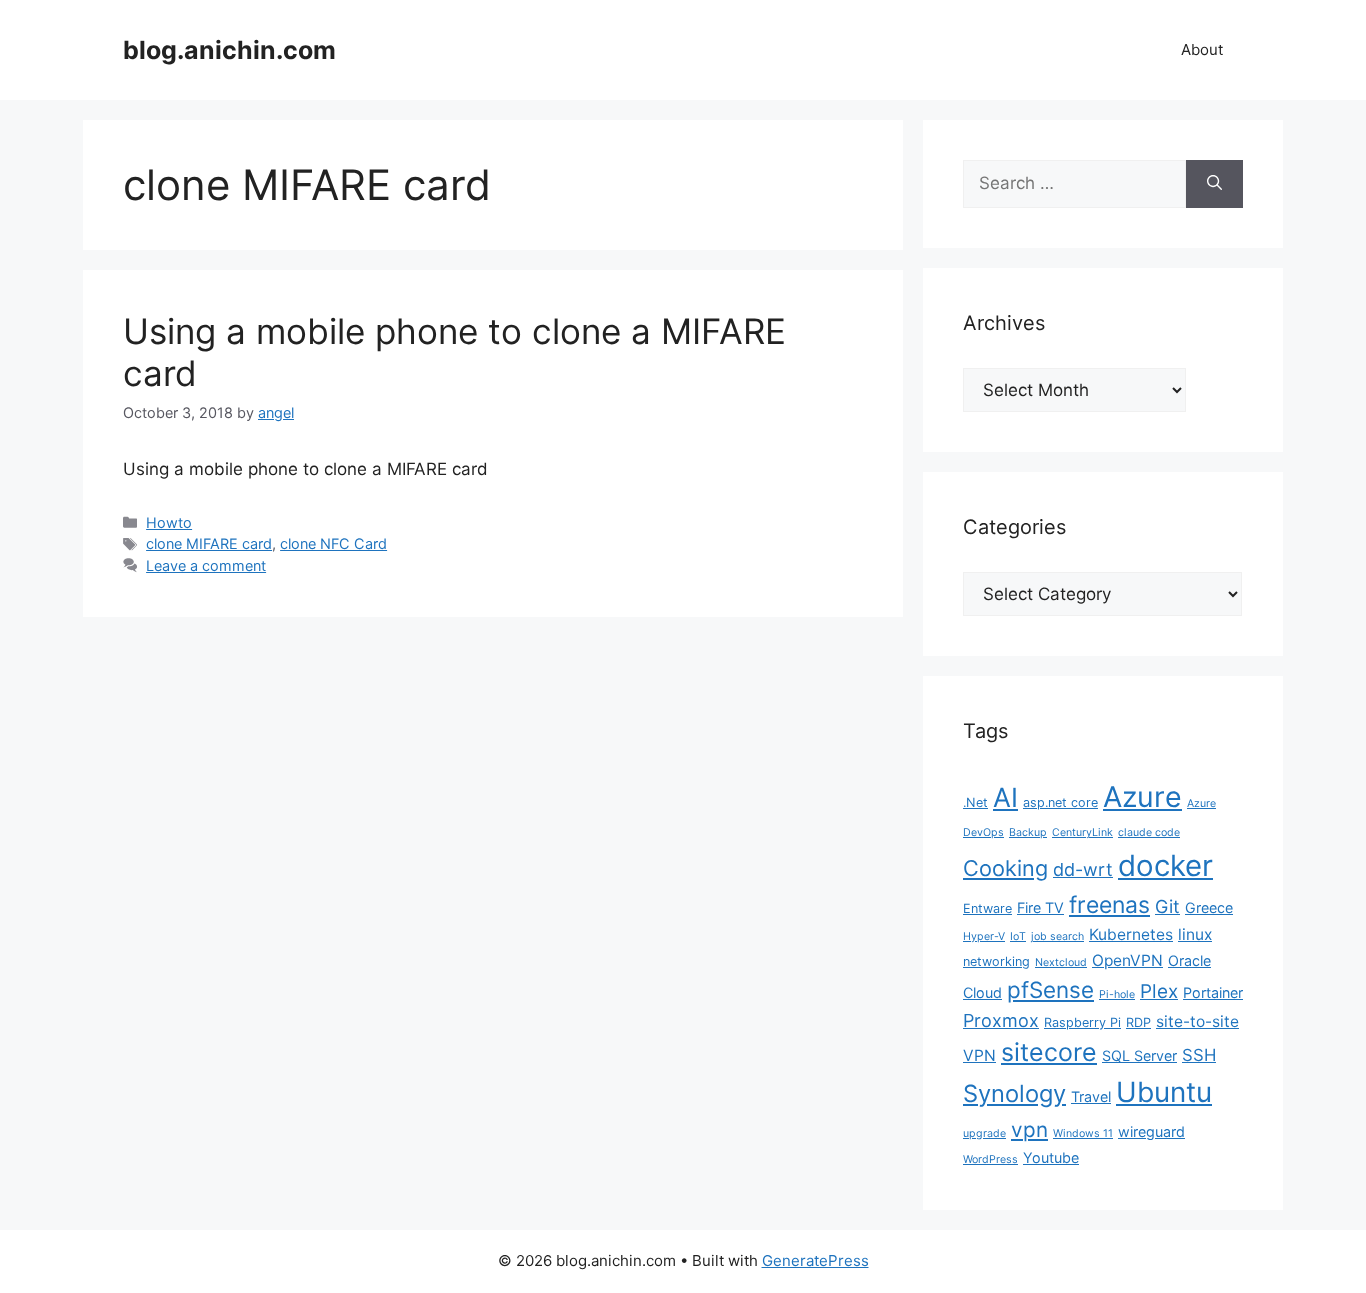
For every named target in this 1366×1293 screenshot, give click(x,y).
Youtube (1051, 1157)
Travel (1091, 1096)
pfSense (1050, 989)
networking (996, 961)
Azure (1142, 796)
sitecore (1049, 1052)
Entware (987, 908)
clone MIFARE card (209, 543)
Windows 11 (1083, 1133)
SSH (1199, 1055)
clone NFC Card (333, 543)
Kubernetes (1131, 934)
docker (1165, 865)
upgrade (984, 1133)
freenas (1109, 905)
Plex (1159, 991)
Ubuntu (1164, 1092)
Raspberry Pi (1082, 1022)
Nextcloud (1061, 962)
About (1202, 49)
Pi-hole (1117, 994)
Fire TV (1040, 907)
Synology (1014, 1093)
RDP (1138, 1022)
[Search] (1214, 184)
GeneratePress (815, 1260)
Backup (1028, 832)
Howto (169, 522)
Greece (1209, 907)
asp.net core (1060, 802)
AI (1005, 797)
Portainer (1213, 992)
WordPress (990, 1159)
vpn (1029, 1129)
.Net (975, 802)
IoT (1018, 936)
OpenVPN (1127, 960)
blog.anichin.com (229, 50)
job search (1057, 936)
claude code (1149, 832)
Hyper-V (984, 936)
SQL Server (1139, 1055)
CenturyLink (1082, 832)
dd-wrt (1083, 869)
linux (1195, 934)
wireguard (1151, 1131)
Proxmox (1001, 1020)
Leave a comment (206, 565)
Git (1167, 906)
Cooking (1005, 868)
